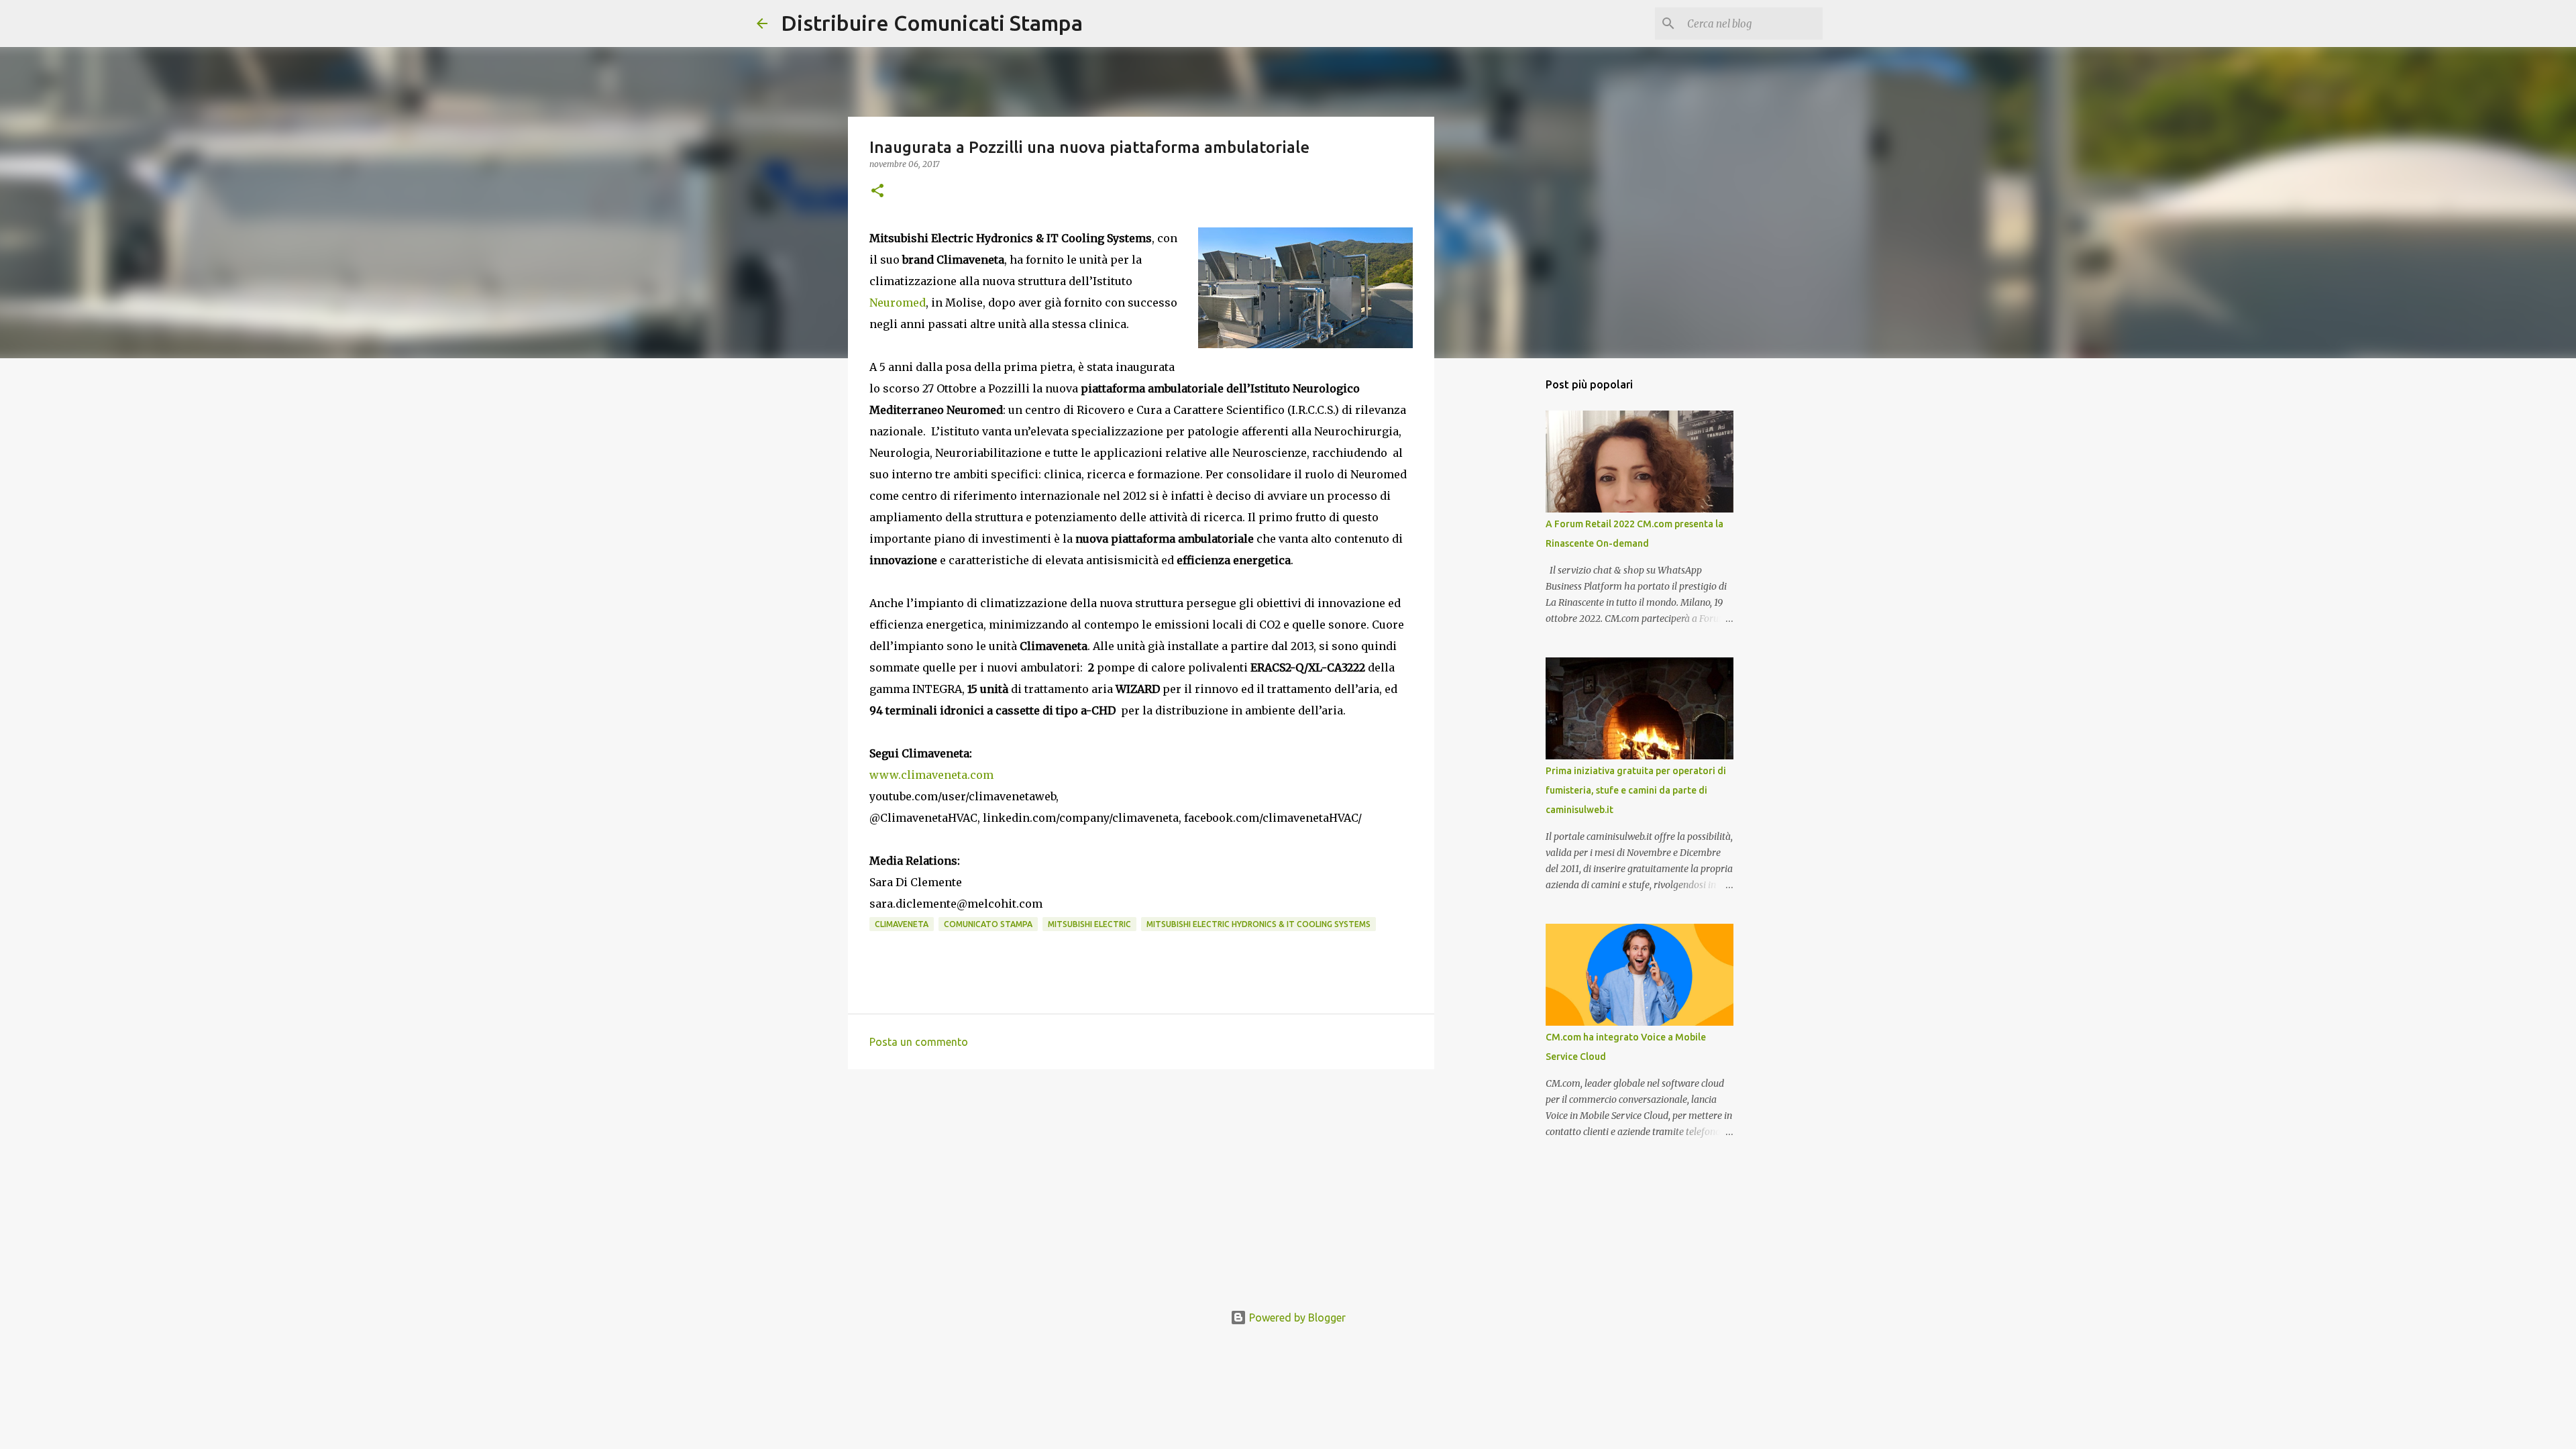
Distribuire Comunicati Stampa (932, 23)
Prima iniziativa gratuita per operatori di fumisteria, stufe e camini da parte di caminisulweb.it (1636, 790)
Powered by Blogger (1296, 1318)
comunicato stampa (988, 924)
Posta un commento (919, 1042)
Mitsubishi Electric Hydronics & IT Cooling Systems (1258, 924)
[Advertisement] (1141, 1183)
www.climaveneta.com (931, 775)
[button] (877, 192)
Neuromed (898, 303)
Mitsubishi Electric (1089, 924)
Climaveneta (902, 924)
